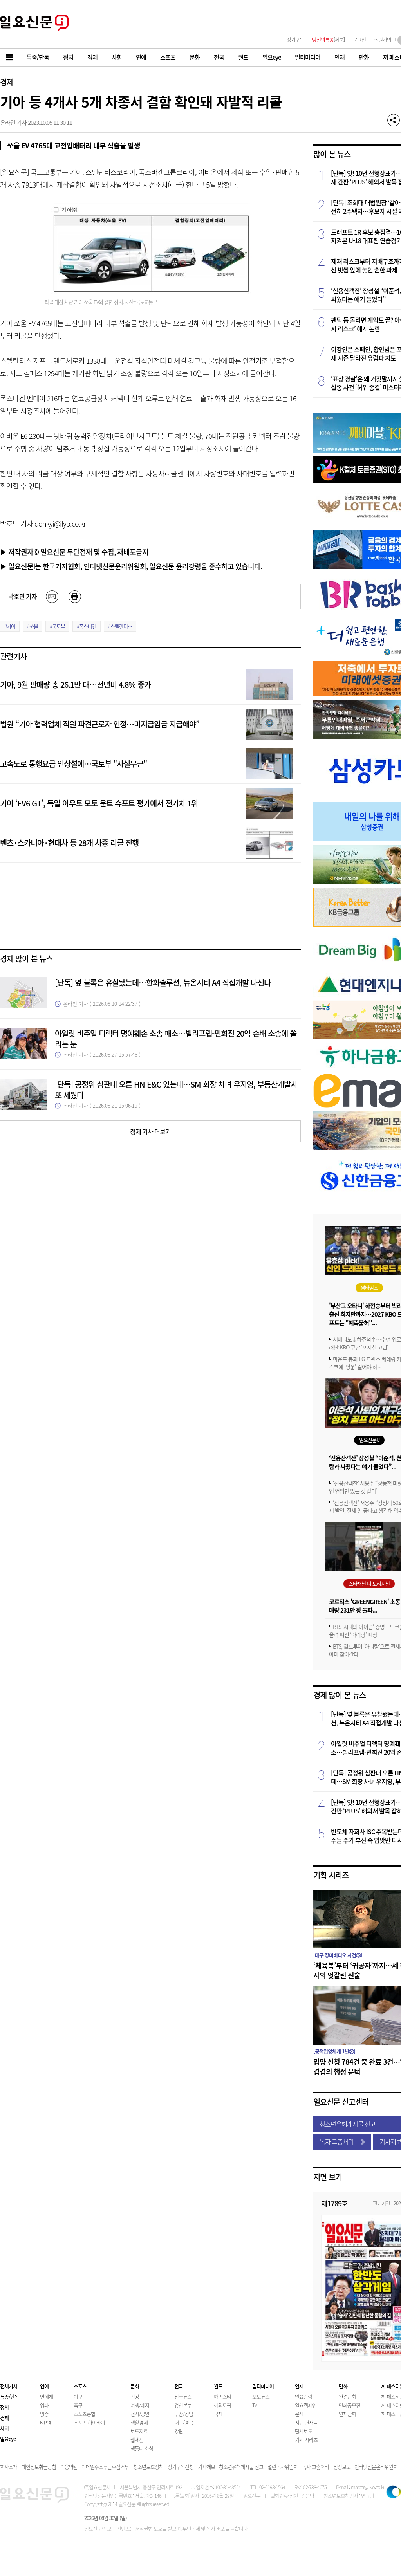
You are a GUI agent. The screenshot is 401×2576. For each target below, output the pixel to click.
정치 (4, 2407)
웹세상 (137, 2440)
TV (255, 2405)
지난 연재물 (306, 2422)
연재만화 (347, 2414)
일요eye (8, 2439)
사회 (4, 2428)
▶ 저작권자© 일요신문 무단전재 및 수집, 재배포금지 (74, 552)
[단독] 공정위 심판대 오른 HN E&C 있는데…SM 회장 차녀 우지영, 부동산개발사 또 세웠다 (176, 1090)
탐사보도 (303, 2431)
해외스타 (222, 2397)
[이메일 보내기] (52, 597)
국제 (218, 2414)
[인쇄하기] (75, 597)
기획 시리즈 (331, 1875)
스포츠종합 (84, 2414)
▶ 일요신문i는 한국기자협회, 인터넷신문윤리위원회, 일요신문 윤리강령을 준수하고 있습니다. (131, 566)
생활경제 (139, 2422)
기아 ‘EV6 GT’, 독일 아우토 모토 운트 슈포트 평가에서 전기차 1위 (99, 803)
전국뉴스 (183, 2397)
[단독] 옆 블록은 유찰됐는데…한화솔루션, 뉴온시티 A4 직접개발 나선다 (163, 982)
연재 (299, 2386)
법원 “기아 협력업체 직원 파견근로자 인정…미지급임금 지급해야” (100, 724)
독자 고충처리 (337, 2141)
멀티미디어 (263, 2386)
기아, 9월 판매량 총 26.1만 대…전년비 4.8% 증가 (75, 685)
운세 (299, 2414)
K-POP (46, 2422)
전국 (179, 2386)
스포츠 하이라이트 (91, 2422)
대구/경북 (184, 2422)
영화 (44, 2405)
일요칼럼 (303, 2397)
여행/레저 (140, 2405)
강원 (179, 2431)
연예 (44, 2386)
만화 (343, 2386)
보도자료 (139, 2431)
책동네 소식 (142, 2448)
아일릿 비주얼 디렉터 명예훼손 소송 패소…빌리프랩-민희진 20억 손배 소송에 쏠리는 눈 (176, 1039)
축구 (78, 2405)
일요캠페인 (306, 2405)
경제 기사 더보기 (150, 1131)
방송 (44, 2414)
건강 (135, 2397)
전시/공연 (140, 2414)
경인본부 (183, 2405)
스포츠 (80, 2386)
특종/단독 (9, 2397)
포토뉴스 (261, 2397)
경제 (7, 82)
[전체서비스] (10, 57)
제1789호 (334, 2203)
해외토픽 (222, 2405)
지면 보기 (328, 2177)
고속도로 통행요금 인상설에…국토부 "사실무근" (73, 764)
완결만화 (347, 2397)
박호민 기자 (23, 596)
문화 (135, 2386)
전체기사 (9, 2386)
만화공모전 (350, 2405)
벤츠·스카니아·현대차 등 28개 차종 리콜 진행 (69, 843)
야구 (78, 2397)
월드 (218, 2386)
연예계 (46, 2397)
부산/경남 (184, 2414)
